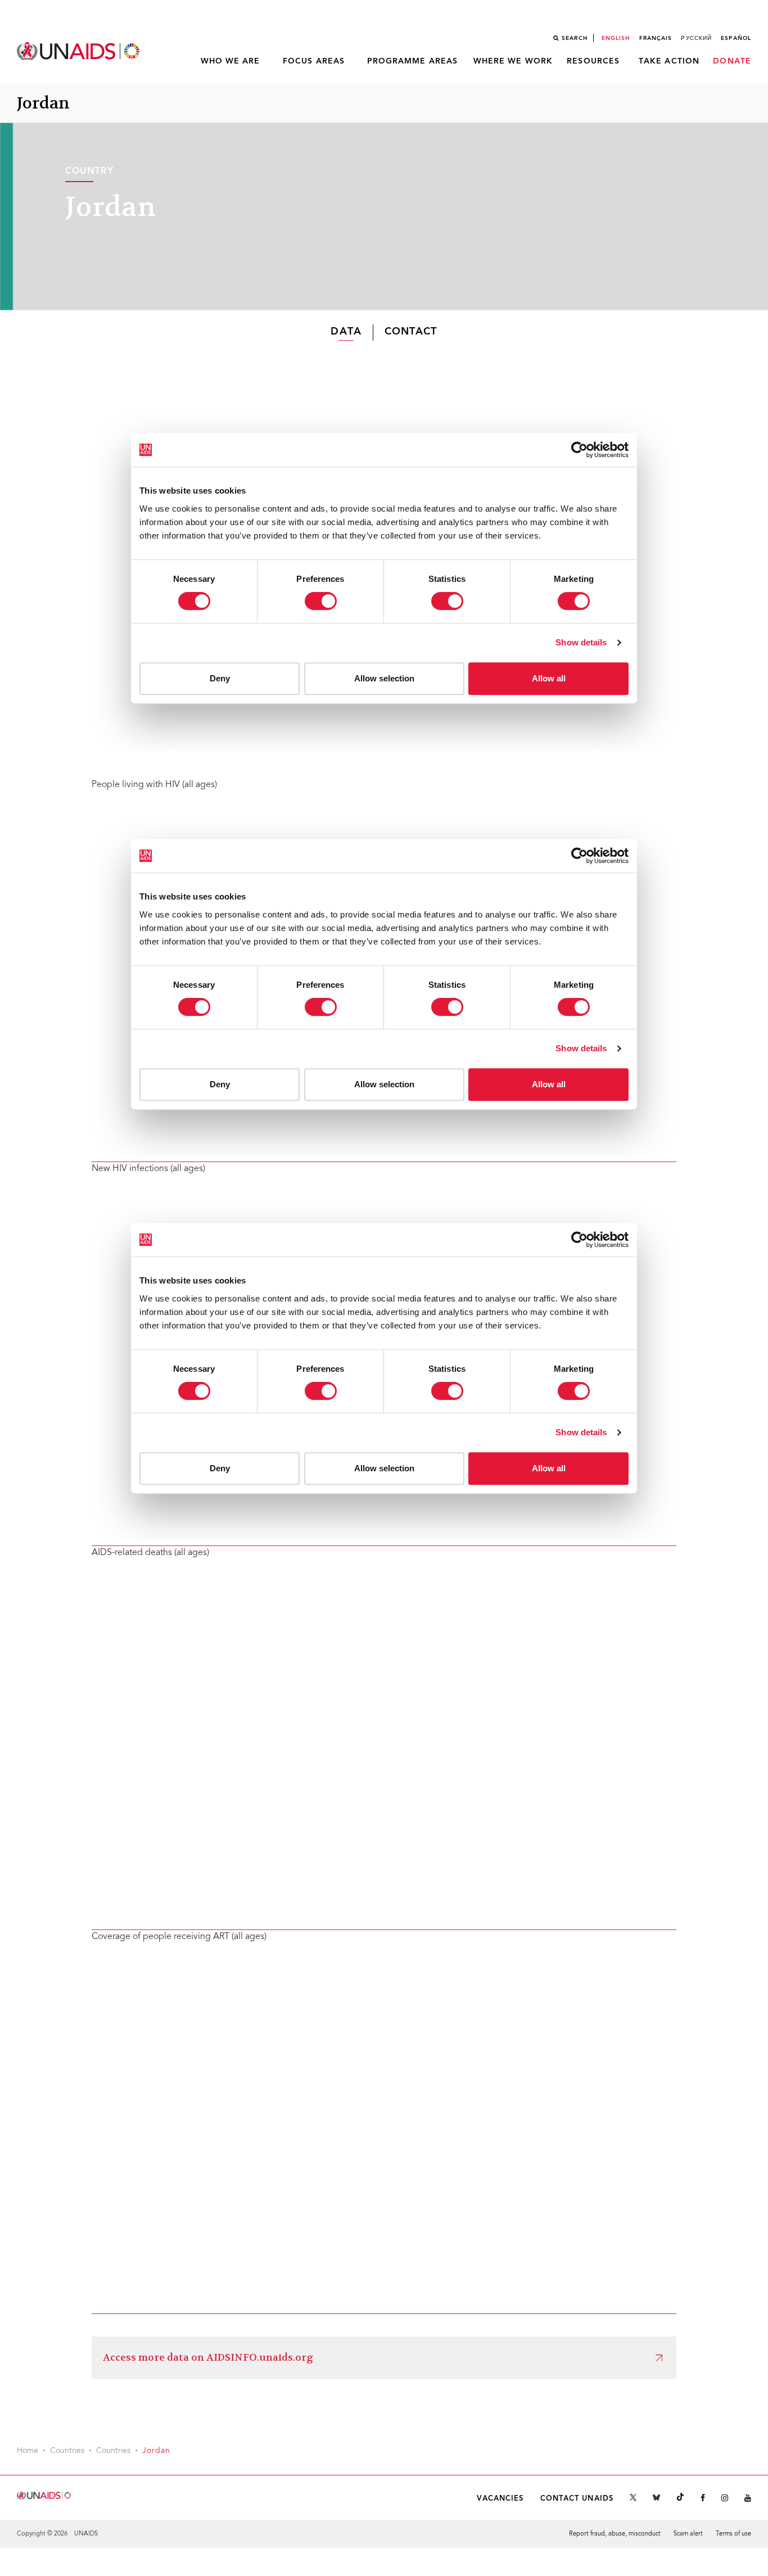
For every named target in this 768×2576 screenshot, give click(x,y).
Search (575, 38)
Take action (669, 61)
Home (28, 2451)
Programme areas (413, 61)
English (616, 38)
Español (736, 38)
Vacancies (500, 2499)
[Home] (79, 51)
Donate (732, 61)
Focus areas (314, 61)
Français (656, 38)
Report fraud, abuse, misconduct (615, 2534)
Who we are (231, 61)
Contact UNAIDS (577, 2499)
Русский (696, 38)
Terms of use (733, 2534)
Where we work (513, 61)
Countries (67, 2451)
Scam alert (688, 2534)
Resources (593, 61)
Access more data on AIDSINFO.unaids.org (208, 2358)
